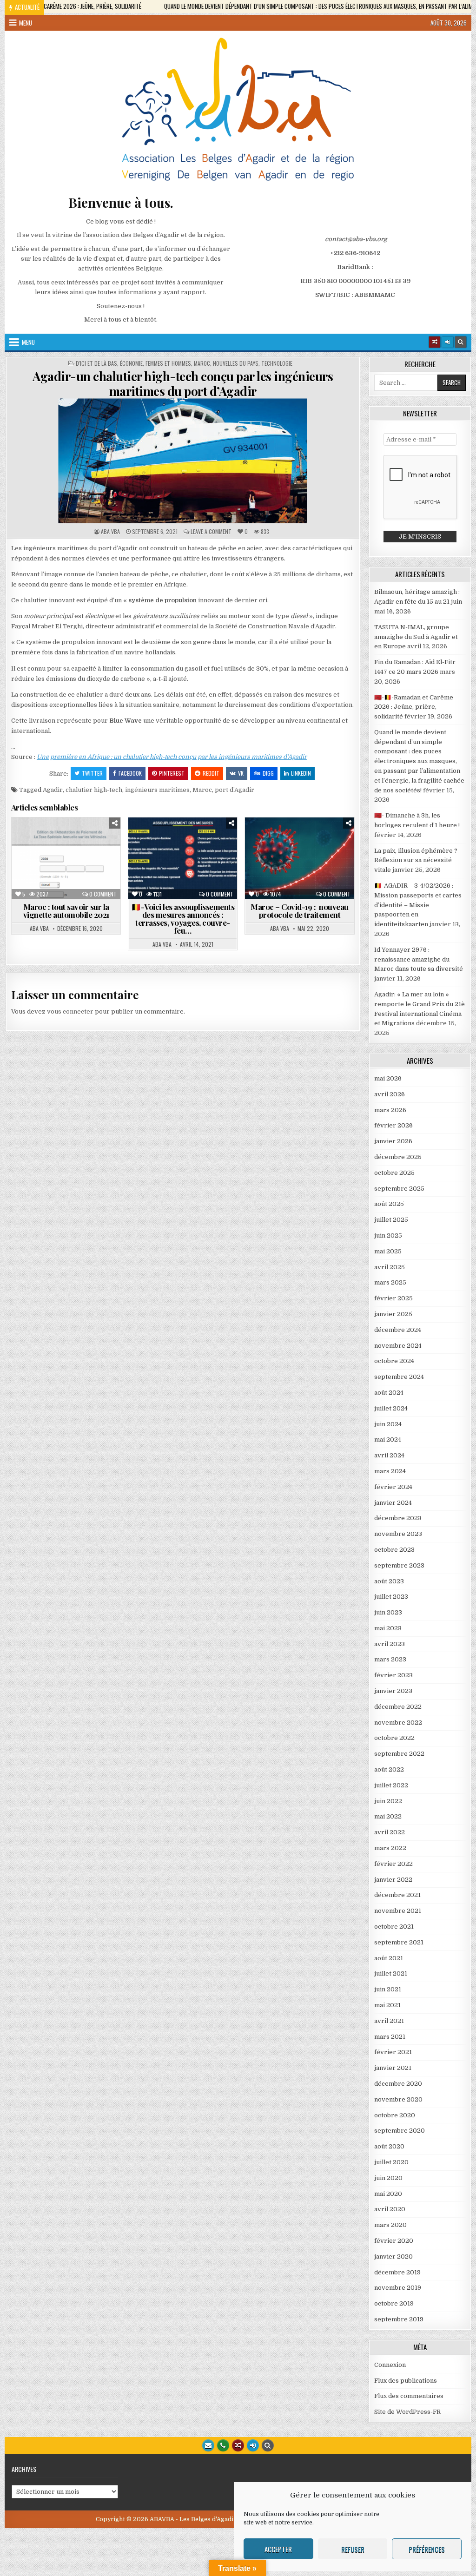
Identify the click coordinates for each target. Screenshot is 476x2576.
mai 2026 (388, 1078)
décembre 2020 (398, 2084)
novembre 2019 (398, 2288)
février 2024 (393, 1487)
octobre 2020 (395, 2115)
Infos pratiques (69, 860)
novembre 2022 (398, 1723)
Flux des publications (406, 2381)
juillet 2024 (391, 1408)
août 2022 (389, 1769)
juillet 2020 (391, 2162)
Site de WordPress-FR (407, 2412)
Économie (131, 363)
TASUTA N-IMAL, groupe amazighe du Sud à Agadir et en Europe (416, 637)
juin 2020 (388, 2178)
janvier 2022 (393, 1880)
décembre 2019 (397, 2272)
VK (241, 773)
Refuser (353, 2549)
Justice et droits (69, 869)
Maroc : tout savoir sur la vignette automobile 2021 (66, 911)
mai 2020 (388, 2194)
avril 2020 (390, 2209)
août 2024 (389, 1393)
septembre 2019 (399, 2319)
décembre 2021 (397, 1895)
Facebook (130, 773)
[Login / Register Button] (253, 2445)
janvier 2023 (393, 1691)
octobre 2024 (394, 1361)
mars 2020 (390, 2225)
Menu (26, 23)
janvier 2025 (393, 1314)
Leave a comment (211, 532)
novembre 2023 (398, 1534)
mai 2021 (387, 2005)
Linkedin (301, 773)
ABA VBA (110, 532)
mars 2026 (390, 1110)
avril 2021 (389, 2021)
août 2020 (389, 2146)
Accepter (278, 2549)
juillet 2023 (391, 1597)
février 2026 (393, 1125)
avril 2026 (390, 1094)
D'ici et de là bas (96, 363)
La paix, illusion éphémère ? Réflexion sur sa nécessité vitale (416, 860)
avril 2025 (390, 1267)
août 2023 (389, 1581)
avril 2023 (390, 1644)
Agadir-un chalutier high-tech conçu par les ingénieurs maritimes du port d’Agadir (183, 383)
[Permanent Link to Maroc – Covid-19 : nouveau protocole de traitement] (299, 858)
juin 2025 (388, 1235)
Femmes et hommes (168, 363)
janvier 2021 (393, 2068)
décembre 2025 (398, 1157)
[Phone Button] (223, 2445)
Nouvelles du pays (236, 363)
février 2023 (393, 1675)
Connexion (390, 2365)
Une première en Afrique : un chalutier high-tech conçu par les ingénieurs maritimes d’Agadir (172, 757)
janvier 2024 (393, 1503)
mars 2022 (390, 1848)
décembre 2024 (398, 1330)
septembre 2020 (400, 2131)
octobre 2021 (394, 1927)
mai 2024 (388, 1440)
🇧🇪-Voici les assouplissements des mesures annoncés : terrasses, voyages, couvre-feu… (183, 919)
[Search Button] (461, 342)
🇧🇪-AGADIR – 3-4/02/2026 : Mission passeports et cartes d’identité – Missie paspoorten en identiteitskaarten (418, 905)
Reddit (211, 773)
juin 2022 (388, 1801)
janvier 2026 (393, 1141)
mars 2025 (390, 1282)
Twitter (92, 773)
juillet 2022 (391, 1785)
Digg (268, 773)
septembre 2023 (399, 1565)
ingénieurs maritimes (157, 790)
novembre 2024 (398, 1346)
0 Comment (103, 894)
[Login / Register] (448, 342)
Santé (219, 879)
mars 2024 (390, 1471)
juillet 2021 (391, 1973)
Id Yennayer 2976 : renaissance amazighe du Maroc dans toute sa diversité (419, 959)
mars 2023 (390, 1659)
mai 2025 (388, 1251)
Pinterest (172, 773)
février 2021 (393, 2052)
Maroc (202, 363)
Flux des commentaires (409, 2396)
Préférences (427, 2549)
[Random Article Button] (435, 342)
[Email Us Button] (208, 2445)
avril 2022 (390, 1832)
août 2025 (389, 1204)
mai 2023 (388, 1628)
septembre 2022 (399, 1754)
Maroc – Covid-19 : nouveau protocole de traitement (300, 911)
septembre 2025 (399, 1189)
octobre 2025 (394, 1173)
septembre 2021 (399, 1942)
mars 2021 (390, 2037)
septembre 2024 (399, 1377)
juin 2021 (388, 1989)
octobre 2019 (394, 2303)
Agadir (53, 790)
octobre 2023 (394, 1550)
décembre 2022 (398, 1707)
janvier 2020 (393, 2256)
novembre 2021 (398, 1911)
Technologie (277, 363)
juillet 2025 (391, 1220)
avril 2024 (389, 1455)
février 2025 (393, 1298)
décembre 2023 (398, 1518)
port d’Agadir (235, 790)
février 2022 (393, 1864)
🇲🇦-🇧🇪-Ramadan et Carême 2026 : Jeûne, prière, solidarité (414, 707)
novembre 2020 (398, 2099)
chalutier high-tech (94, 790)
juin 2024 (388, 1424)
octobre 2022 (394, 1738)
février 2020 (394, 2241)
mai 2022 (388, 1816)
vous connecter (70, 1011)
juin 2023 (388, 1612)
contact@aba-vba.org (356, 239)
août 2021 (389, 1958)
